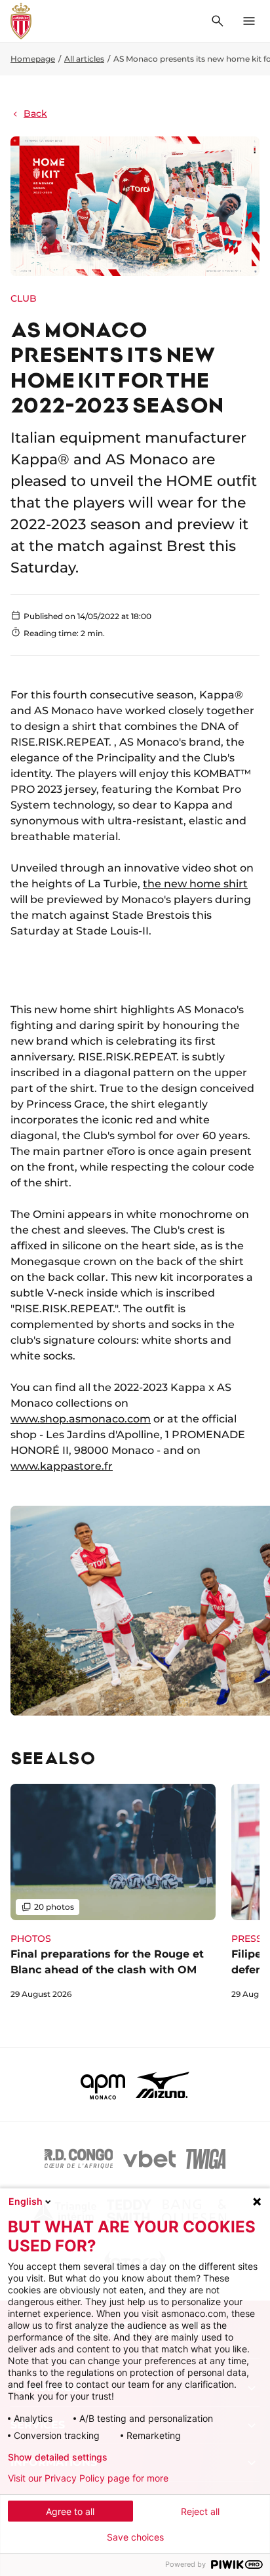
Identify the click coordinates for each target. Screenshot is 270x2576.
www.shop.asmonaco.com (81, 1419)
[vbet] (149, 2159)
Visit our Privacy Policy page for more (88, 2478)
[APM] (103, 2085)
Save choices (135, 2537)
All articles (84, 59)
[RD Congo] (79, 2159)
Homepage (33, 59)
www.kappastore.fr (62, 1466)
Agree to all (70, 2511)
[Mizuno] (163, 2085)
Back (35, 113)
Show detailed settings (58, 2457)
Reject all (200, 2511)
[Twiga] (206, 2159)
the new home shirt (195, 884)
